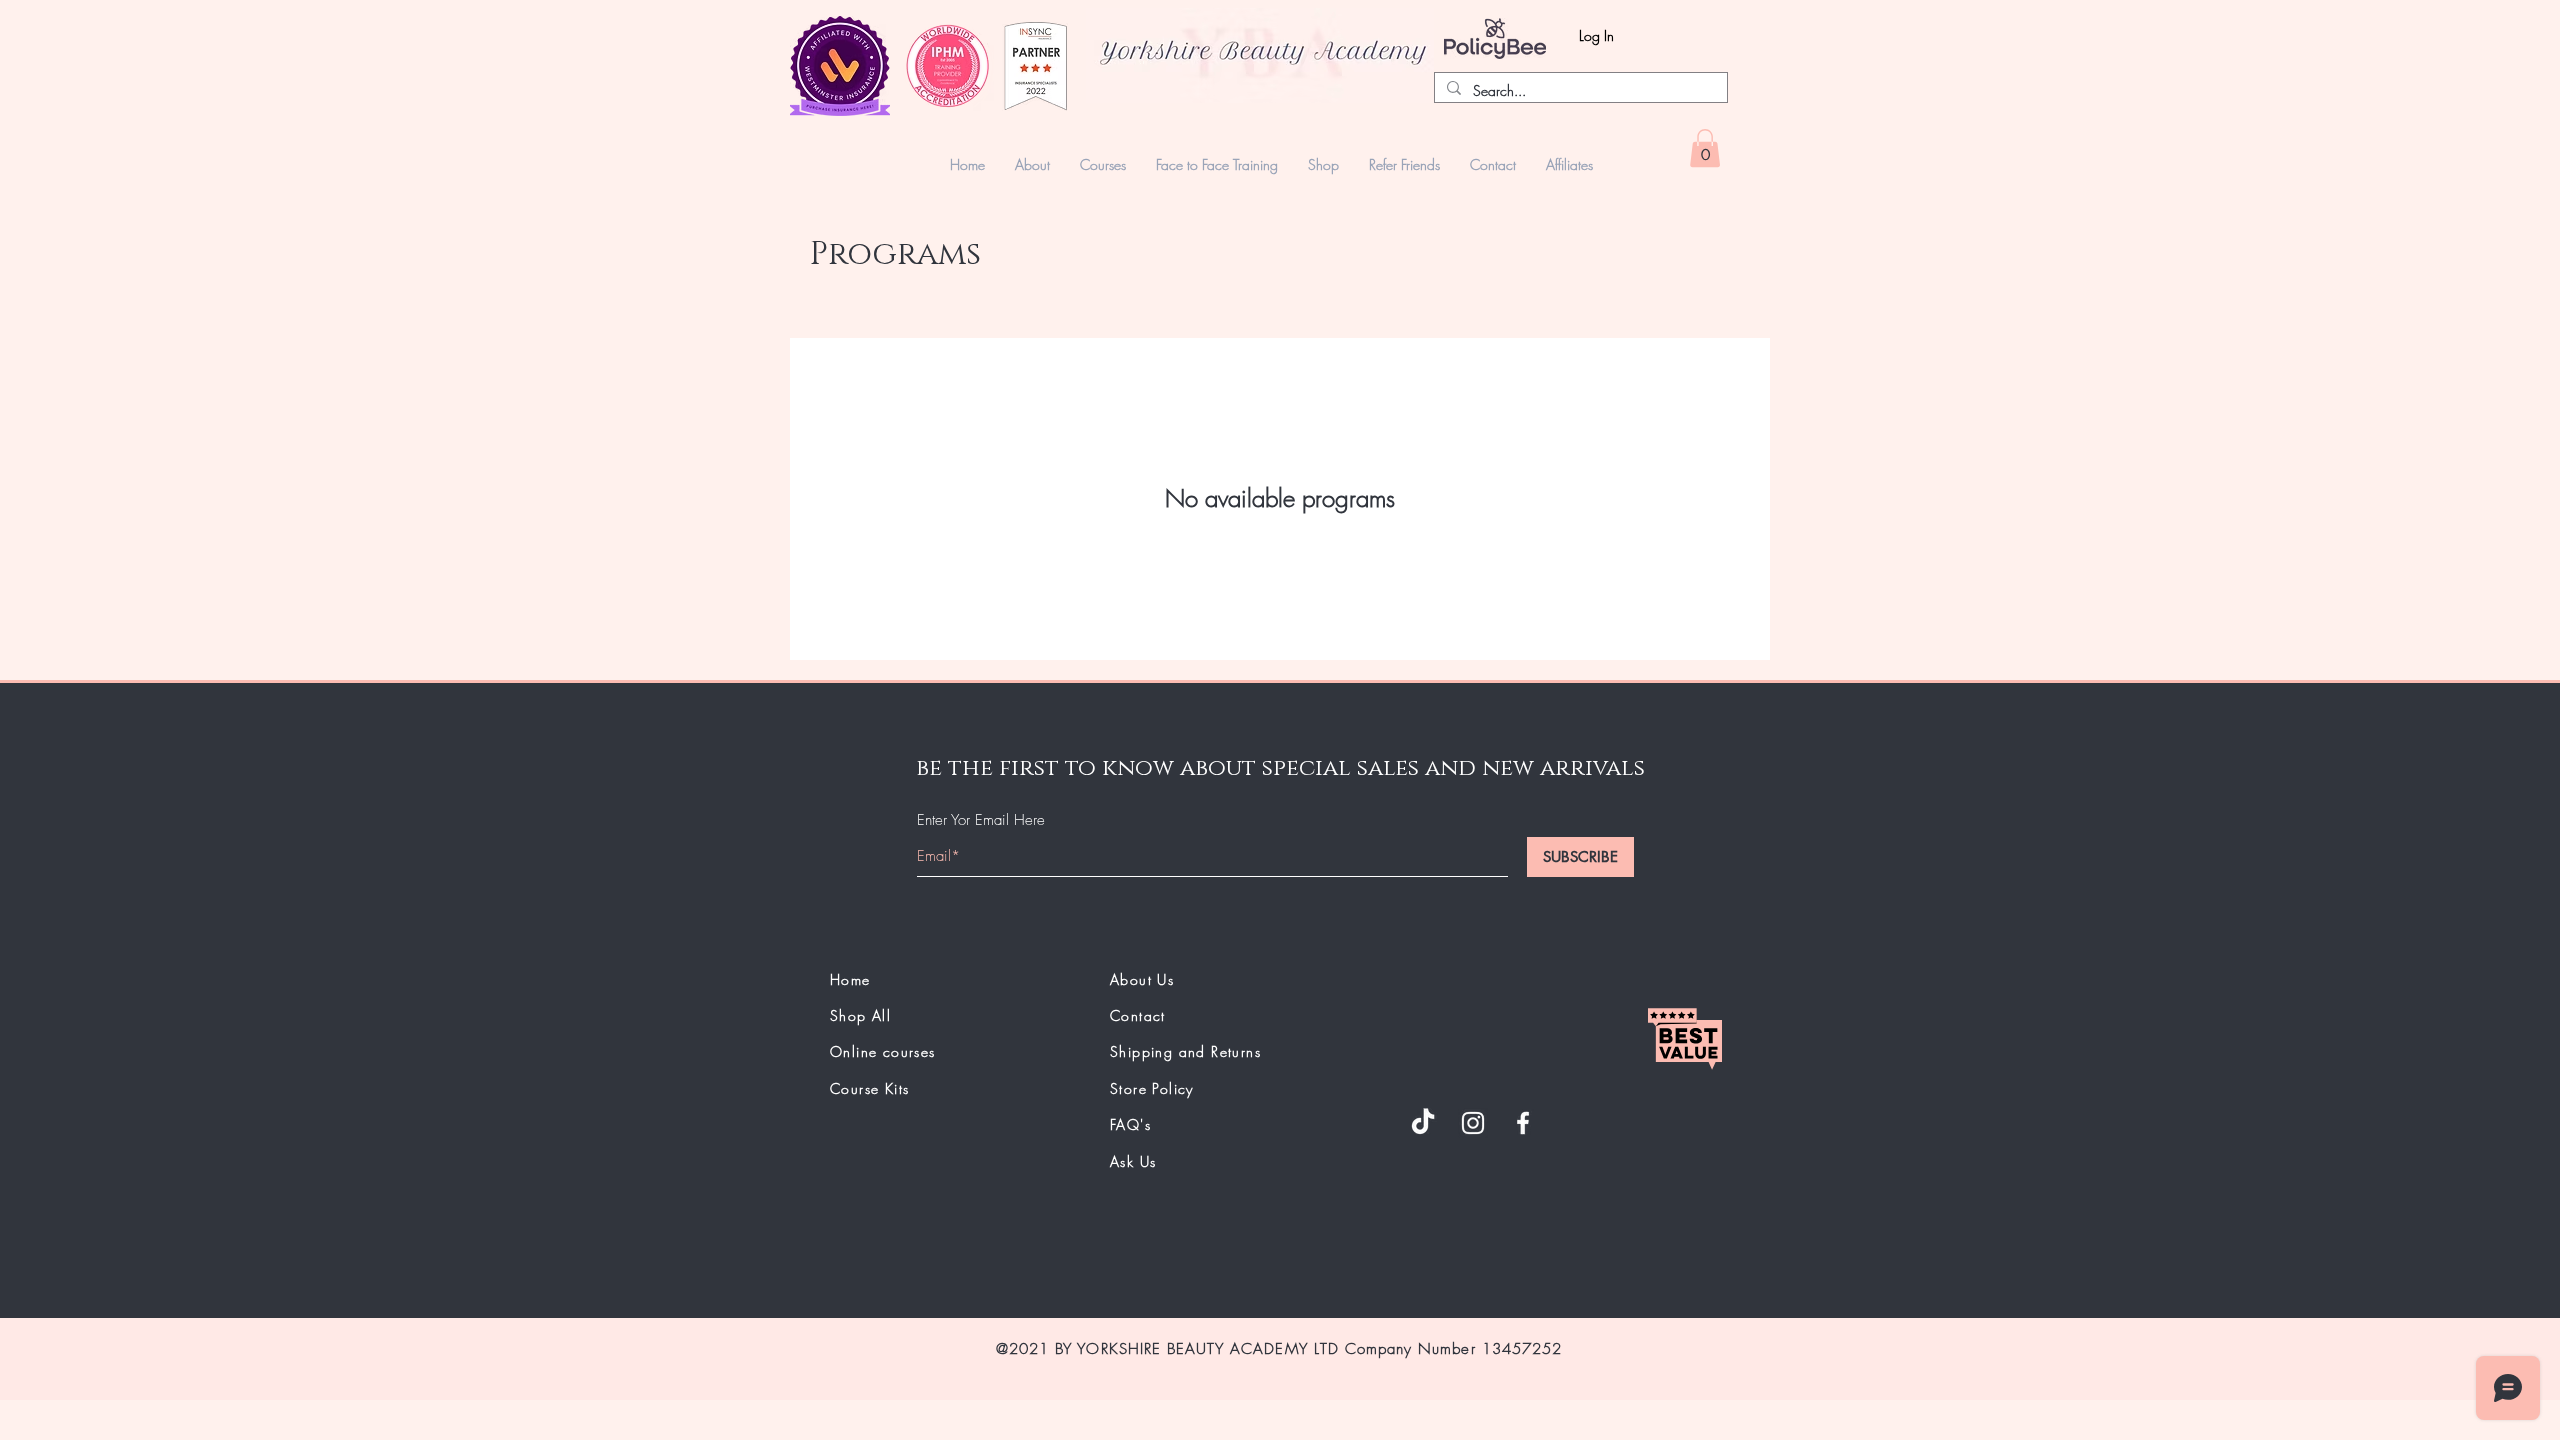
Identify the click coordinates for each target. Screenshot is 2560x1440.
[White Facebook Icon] (1523, 1123)
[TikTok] (1423, 1123)
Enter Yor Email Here (981, 820)
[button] (1323, 165)
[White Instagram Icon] (1473, 1123)
